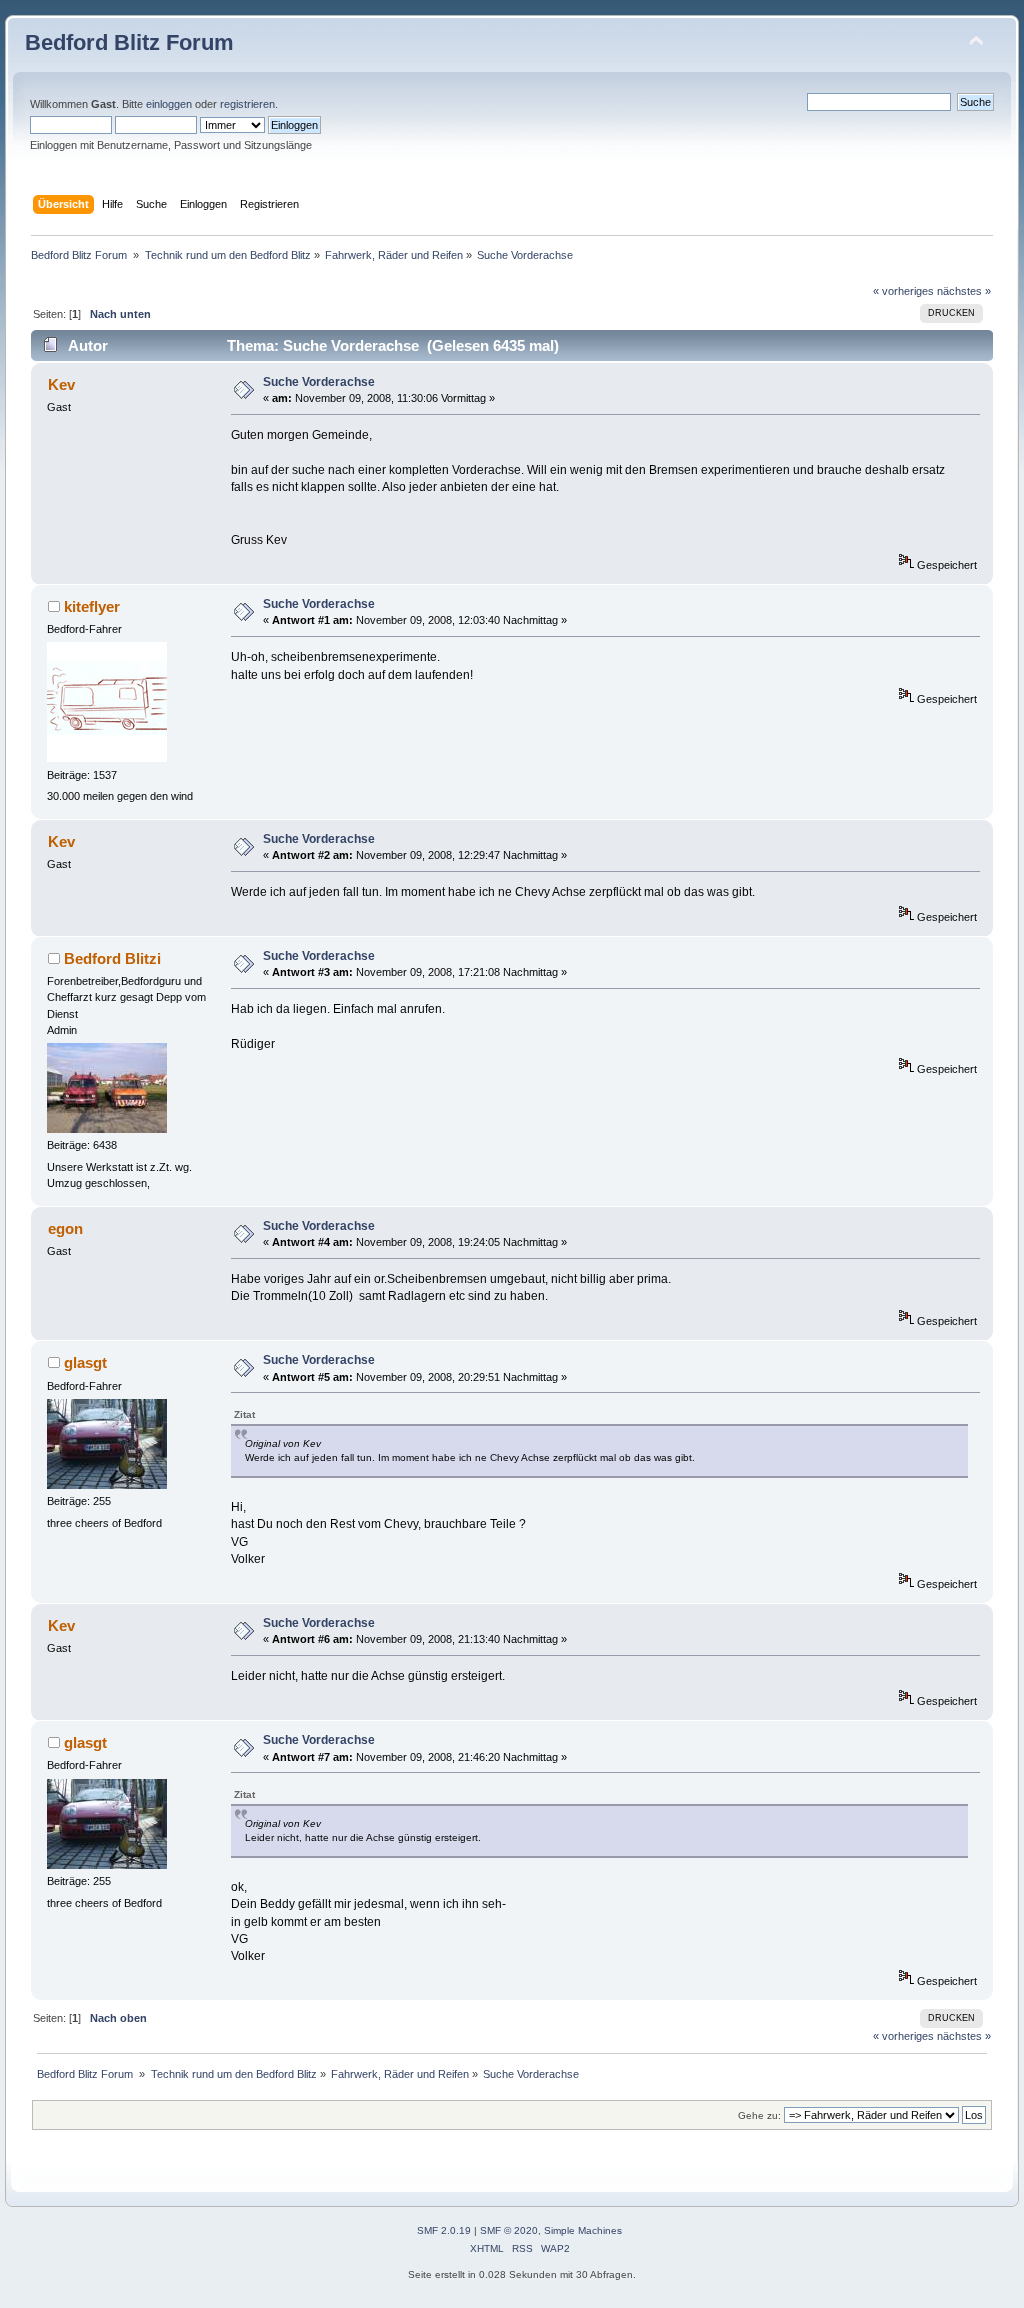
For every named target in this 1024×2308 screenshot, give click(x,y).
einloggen (169, 104)
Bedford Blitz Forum (129, 42)
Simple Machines (583, 2230)
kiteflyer (92, 606)
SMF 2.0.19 (444, 2230)
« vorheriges (903, 291)
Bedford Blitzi (112, 958)
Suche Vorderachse (319, 382)
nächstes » (964, 291)
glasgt (85, 1362)
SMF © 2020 (509, 2230)
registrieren (247, 104)
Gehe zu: (759, 2115)
